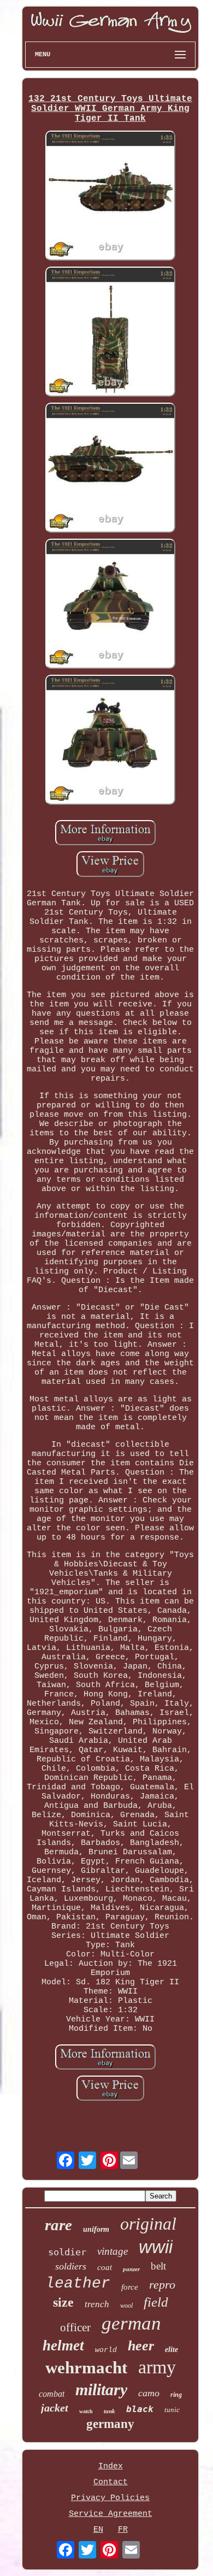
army (157, 2367)
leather (78, 2283)
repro (162, 2285)
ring (176, 2395)
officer (75, 2327)
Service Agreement (111, 2514)
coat (105, 2267)
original (148, 2224)
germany (110, 2424)
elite (171, 2350)
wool (126, 2306)
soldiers (71, 2266)
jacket (55, 2408)
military (101, 2389)
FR (123, 2530)
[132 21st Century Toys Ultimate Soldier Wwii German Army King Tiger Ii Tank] (110, 197)
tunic (172, 2410)
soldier (67, 2252)
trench (97, 2304)
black (140, 2409)
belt (158, 2266)
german (131, 2323)
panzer (131, 2269)
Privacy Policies (110, 2498)
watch (86, 2411)
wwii (156, 2247)
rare (58, 2225)
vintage (113, 2251)
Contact (111, 2482)
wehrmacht (86, 2368)
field (156, 2302)
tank (110, 2411)
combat (52, 2394)
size (63, 2302)
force (130, 2287)
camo (149, 2393)
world (106, 2350)
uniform (96, 2229)
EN (98, 2530)
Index (111, 2466)
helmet (63, 2345)
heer (141, 2346)
